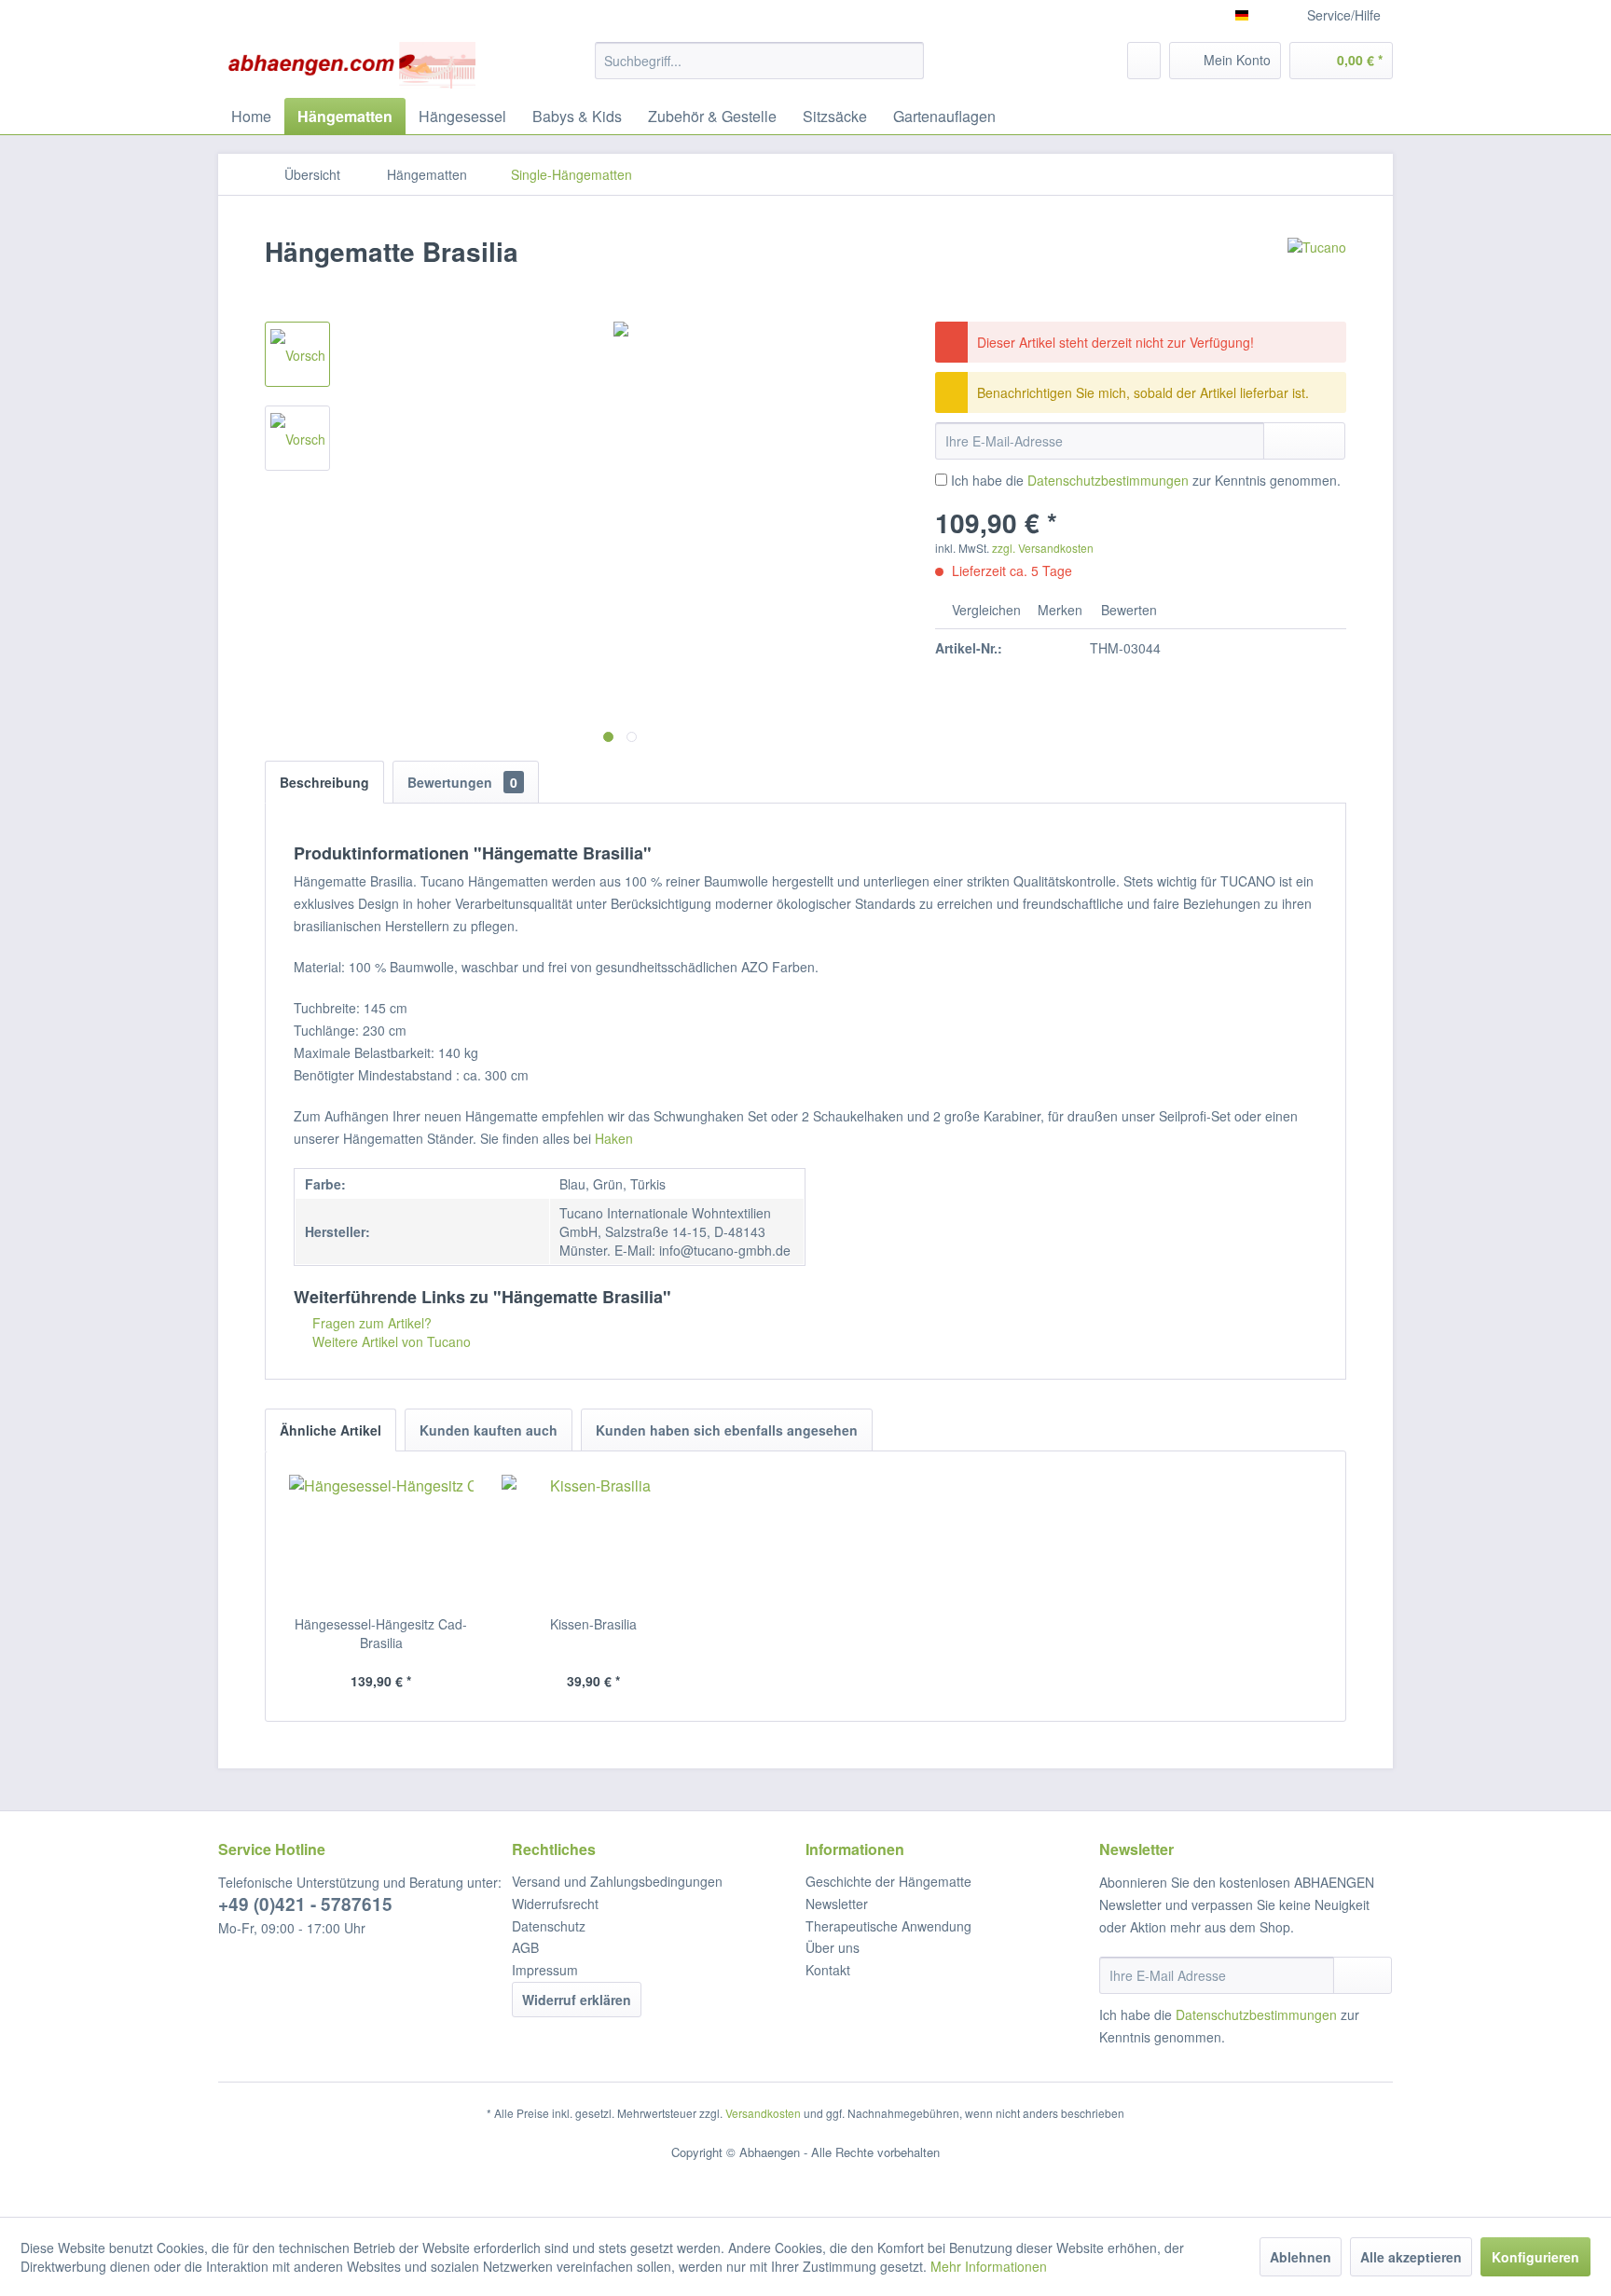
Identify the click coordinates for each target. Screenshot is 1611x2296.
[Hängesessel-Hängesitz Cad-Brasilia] (381, 1540)
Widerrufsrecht (555, 1904)
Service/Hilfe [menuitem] (1344, 15)
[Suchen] (907, 61)
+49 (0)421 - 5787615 (305, 1904)
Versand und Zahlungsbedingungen (617, 1881)
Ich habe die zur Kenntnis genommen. (1146, 480)
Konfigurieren (1535, 2257)
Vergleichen (984, 610)
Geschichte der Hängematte (888, 1881)
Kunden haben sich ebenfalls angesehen (727, 1430)
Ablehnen (1301, 2257)
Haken (614, 1138)
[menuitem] (759, 61)
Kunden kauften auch (489, 1430)
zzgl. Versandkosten (1043, 548)
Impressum (545, 1970)
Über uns (833, 1947)
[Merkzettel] (1144, 61)
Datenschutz (549, 1926)
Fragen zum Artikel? (370, 1323)
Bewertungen (462, 782)
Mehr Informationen (989, 2266)
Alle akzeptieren (1411, 2257)
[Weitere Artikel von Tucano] (1317, 270)
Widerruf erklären (577, 2000)
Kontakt (828, 1970)
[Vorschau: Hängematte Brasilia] (297, 354)
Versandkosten (763, 2113)
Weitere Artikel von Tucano (390, 1341)
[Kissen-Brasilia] (594, 1540)
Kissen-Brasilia (593, 1624)
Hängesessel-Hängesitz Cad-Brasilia (381, 1633)
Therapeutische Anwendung (888, 1926)
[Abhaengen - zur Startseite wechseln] (351, 65)
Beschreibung (324, 782)
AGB (525, 1947)
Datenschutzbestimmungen (1108, 480)
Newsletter (837, 1904)
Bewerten (1127, 610)
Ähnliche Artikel (330, 1430)
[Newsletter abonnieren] (1363, 1975)
